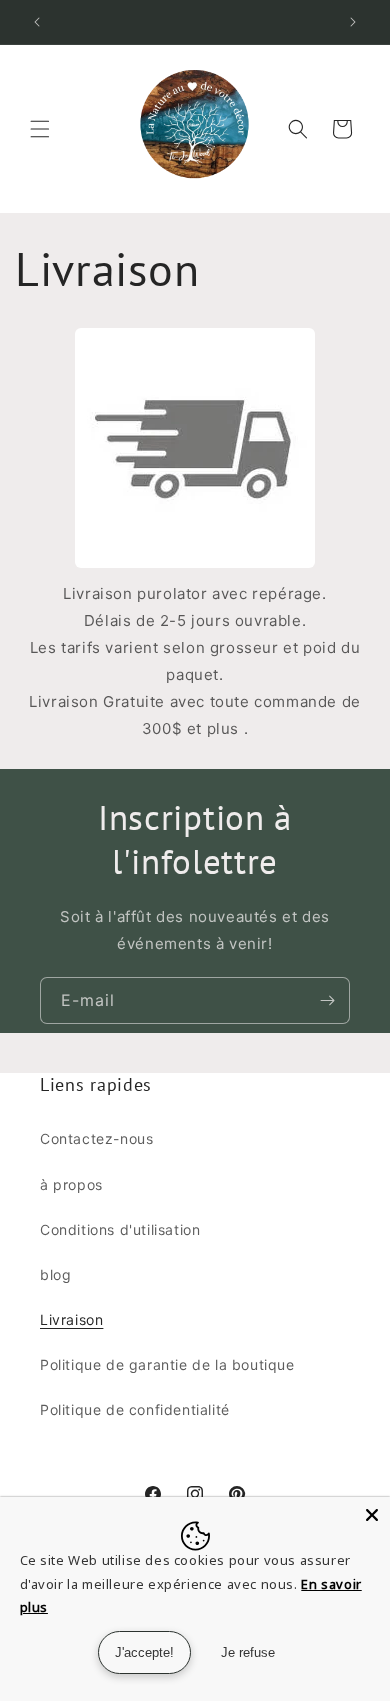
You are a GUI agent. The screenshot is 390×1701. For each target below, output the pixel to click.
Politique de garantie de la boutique (167, 1364)
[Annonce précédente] (37, 22)
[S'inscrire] (327, 1000)
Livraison (71, 1319)
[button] (40, 129)
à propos (71, 1184)
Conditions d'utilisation (120, 1229)
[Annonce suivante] (353, 22)
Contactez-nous (96, 1138)
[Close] (372, 1515)
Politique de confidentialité (135, 1409)
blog (55, 1274)
